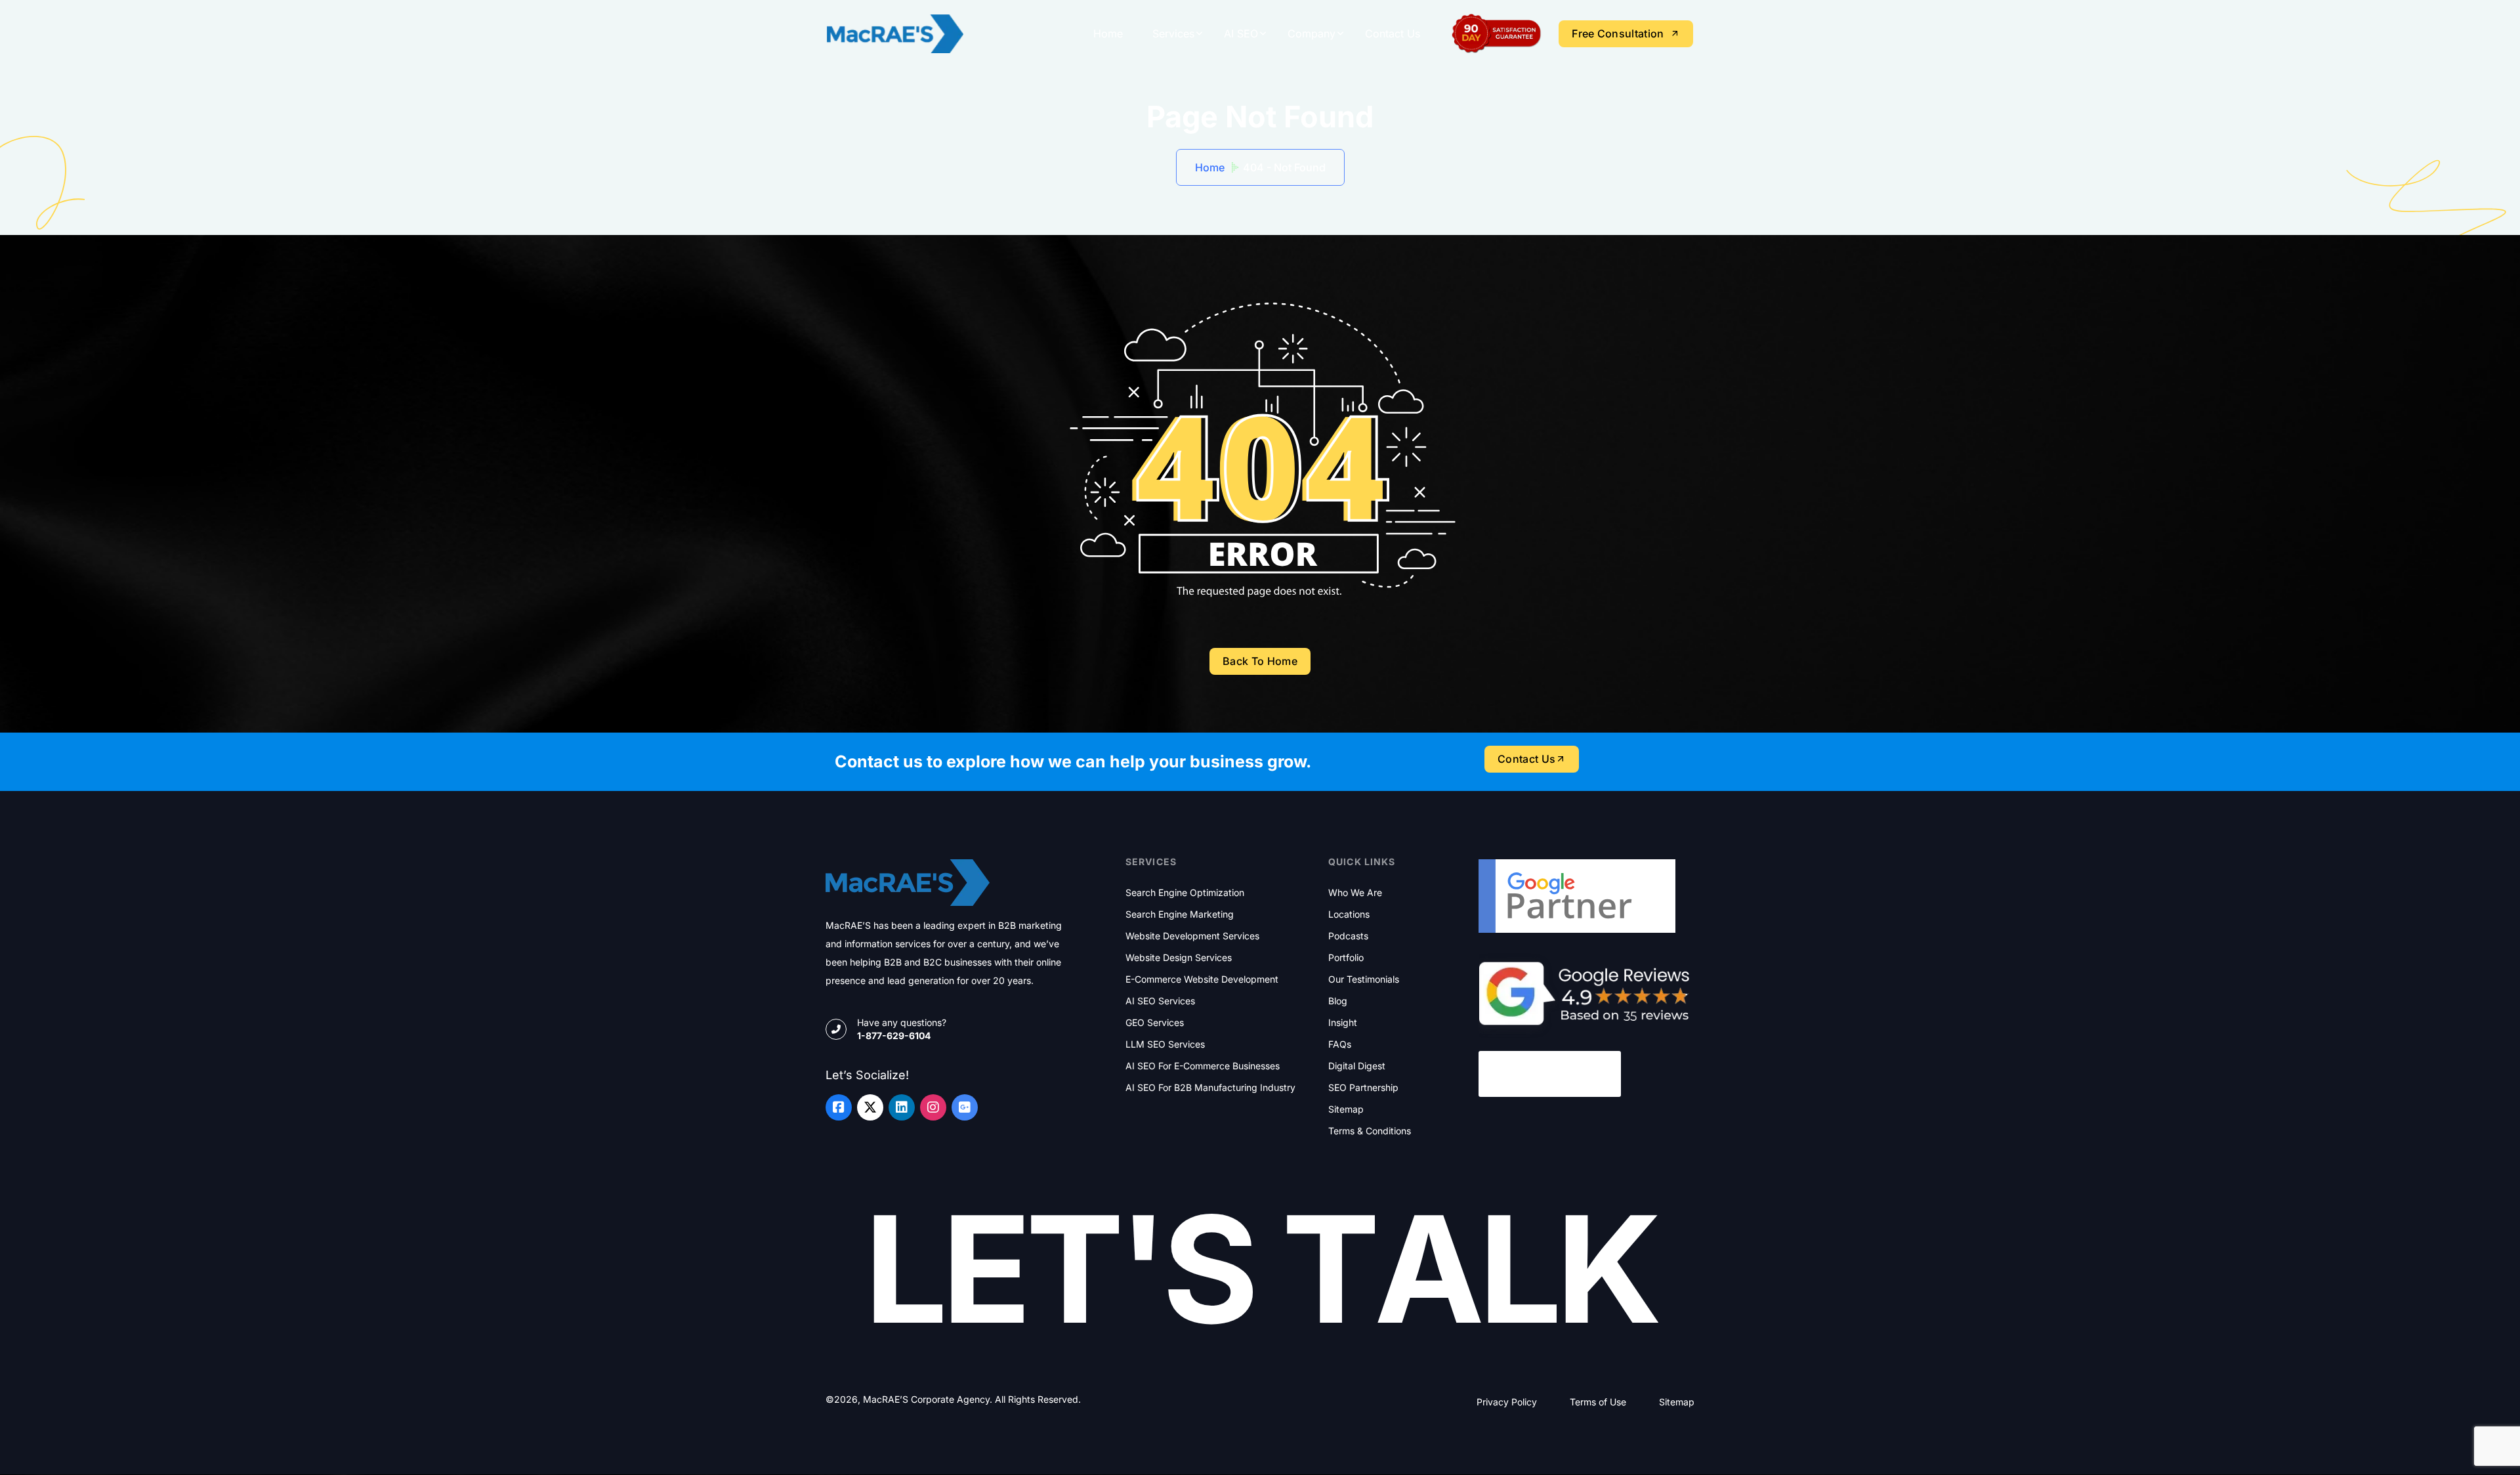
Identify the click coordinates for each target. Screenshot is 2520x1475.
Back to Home (1260, 661)
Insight (1343, 1023)
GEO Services (1155, 1023)
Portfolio (1346, 958)
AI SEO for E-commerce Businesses (1203, 1066)
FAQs (1340, 1044)
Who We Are (1355, 893)
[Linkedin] (902, 1107)
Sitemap (1346, 1109)
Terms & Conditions (1370, 1131)
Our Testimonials (1364, 979)
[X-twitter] (870, 1107)
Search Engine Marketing (1180, 914)
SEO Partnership (1363, 1088)
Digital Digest (1357, 1066)
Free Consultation (1618, 33)
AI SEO (1241, 33)
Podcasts (1348, 936)
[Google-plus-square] (965, 1107)
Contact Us (1393, 33)
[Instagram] (933, 1107)
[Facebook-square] (839, 1107)
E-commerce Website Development (1202, 979)
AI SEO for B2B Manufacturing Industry (1210, 1088)
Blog (1338, 1001)
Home (1108, 33)
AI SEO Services (1160, 1001)
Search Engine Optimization (1185, 893)
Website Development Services (1192, 936)
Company (1312, 33)
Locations (1349, 914)
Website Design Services (1179, 958)
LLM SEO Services (1165, 1044)
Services (1173, 33)
